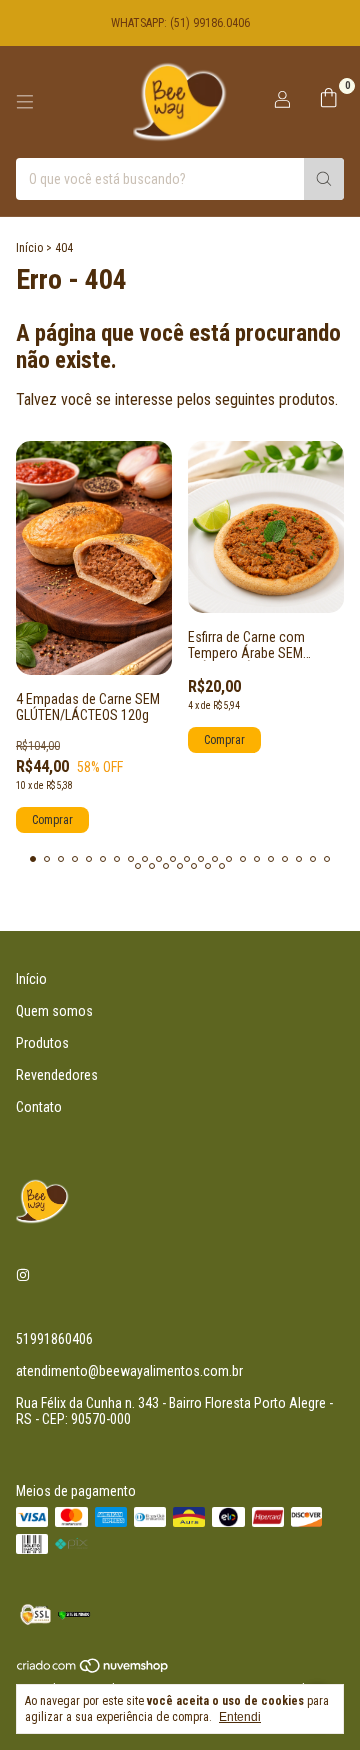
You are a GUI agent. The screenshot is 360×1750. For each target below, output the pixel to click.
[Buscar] (324, 179)
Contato (39, 1107)
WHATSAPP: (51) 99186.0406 (180, 23)
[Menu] (25, 102)
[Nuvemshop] (93, 1671)
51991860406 (54, 1339)
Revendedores (57, 1075)
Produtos (42, 1043)
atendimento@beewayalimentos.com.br (129, 1371)
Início (29, 248)
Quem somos (54, 1011)
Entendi (240, 1717)
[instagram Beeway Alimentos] (23, 1275)
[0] (328, 102)
